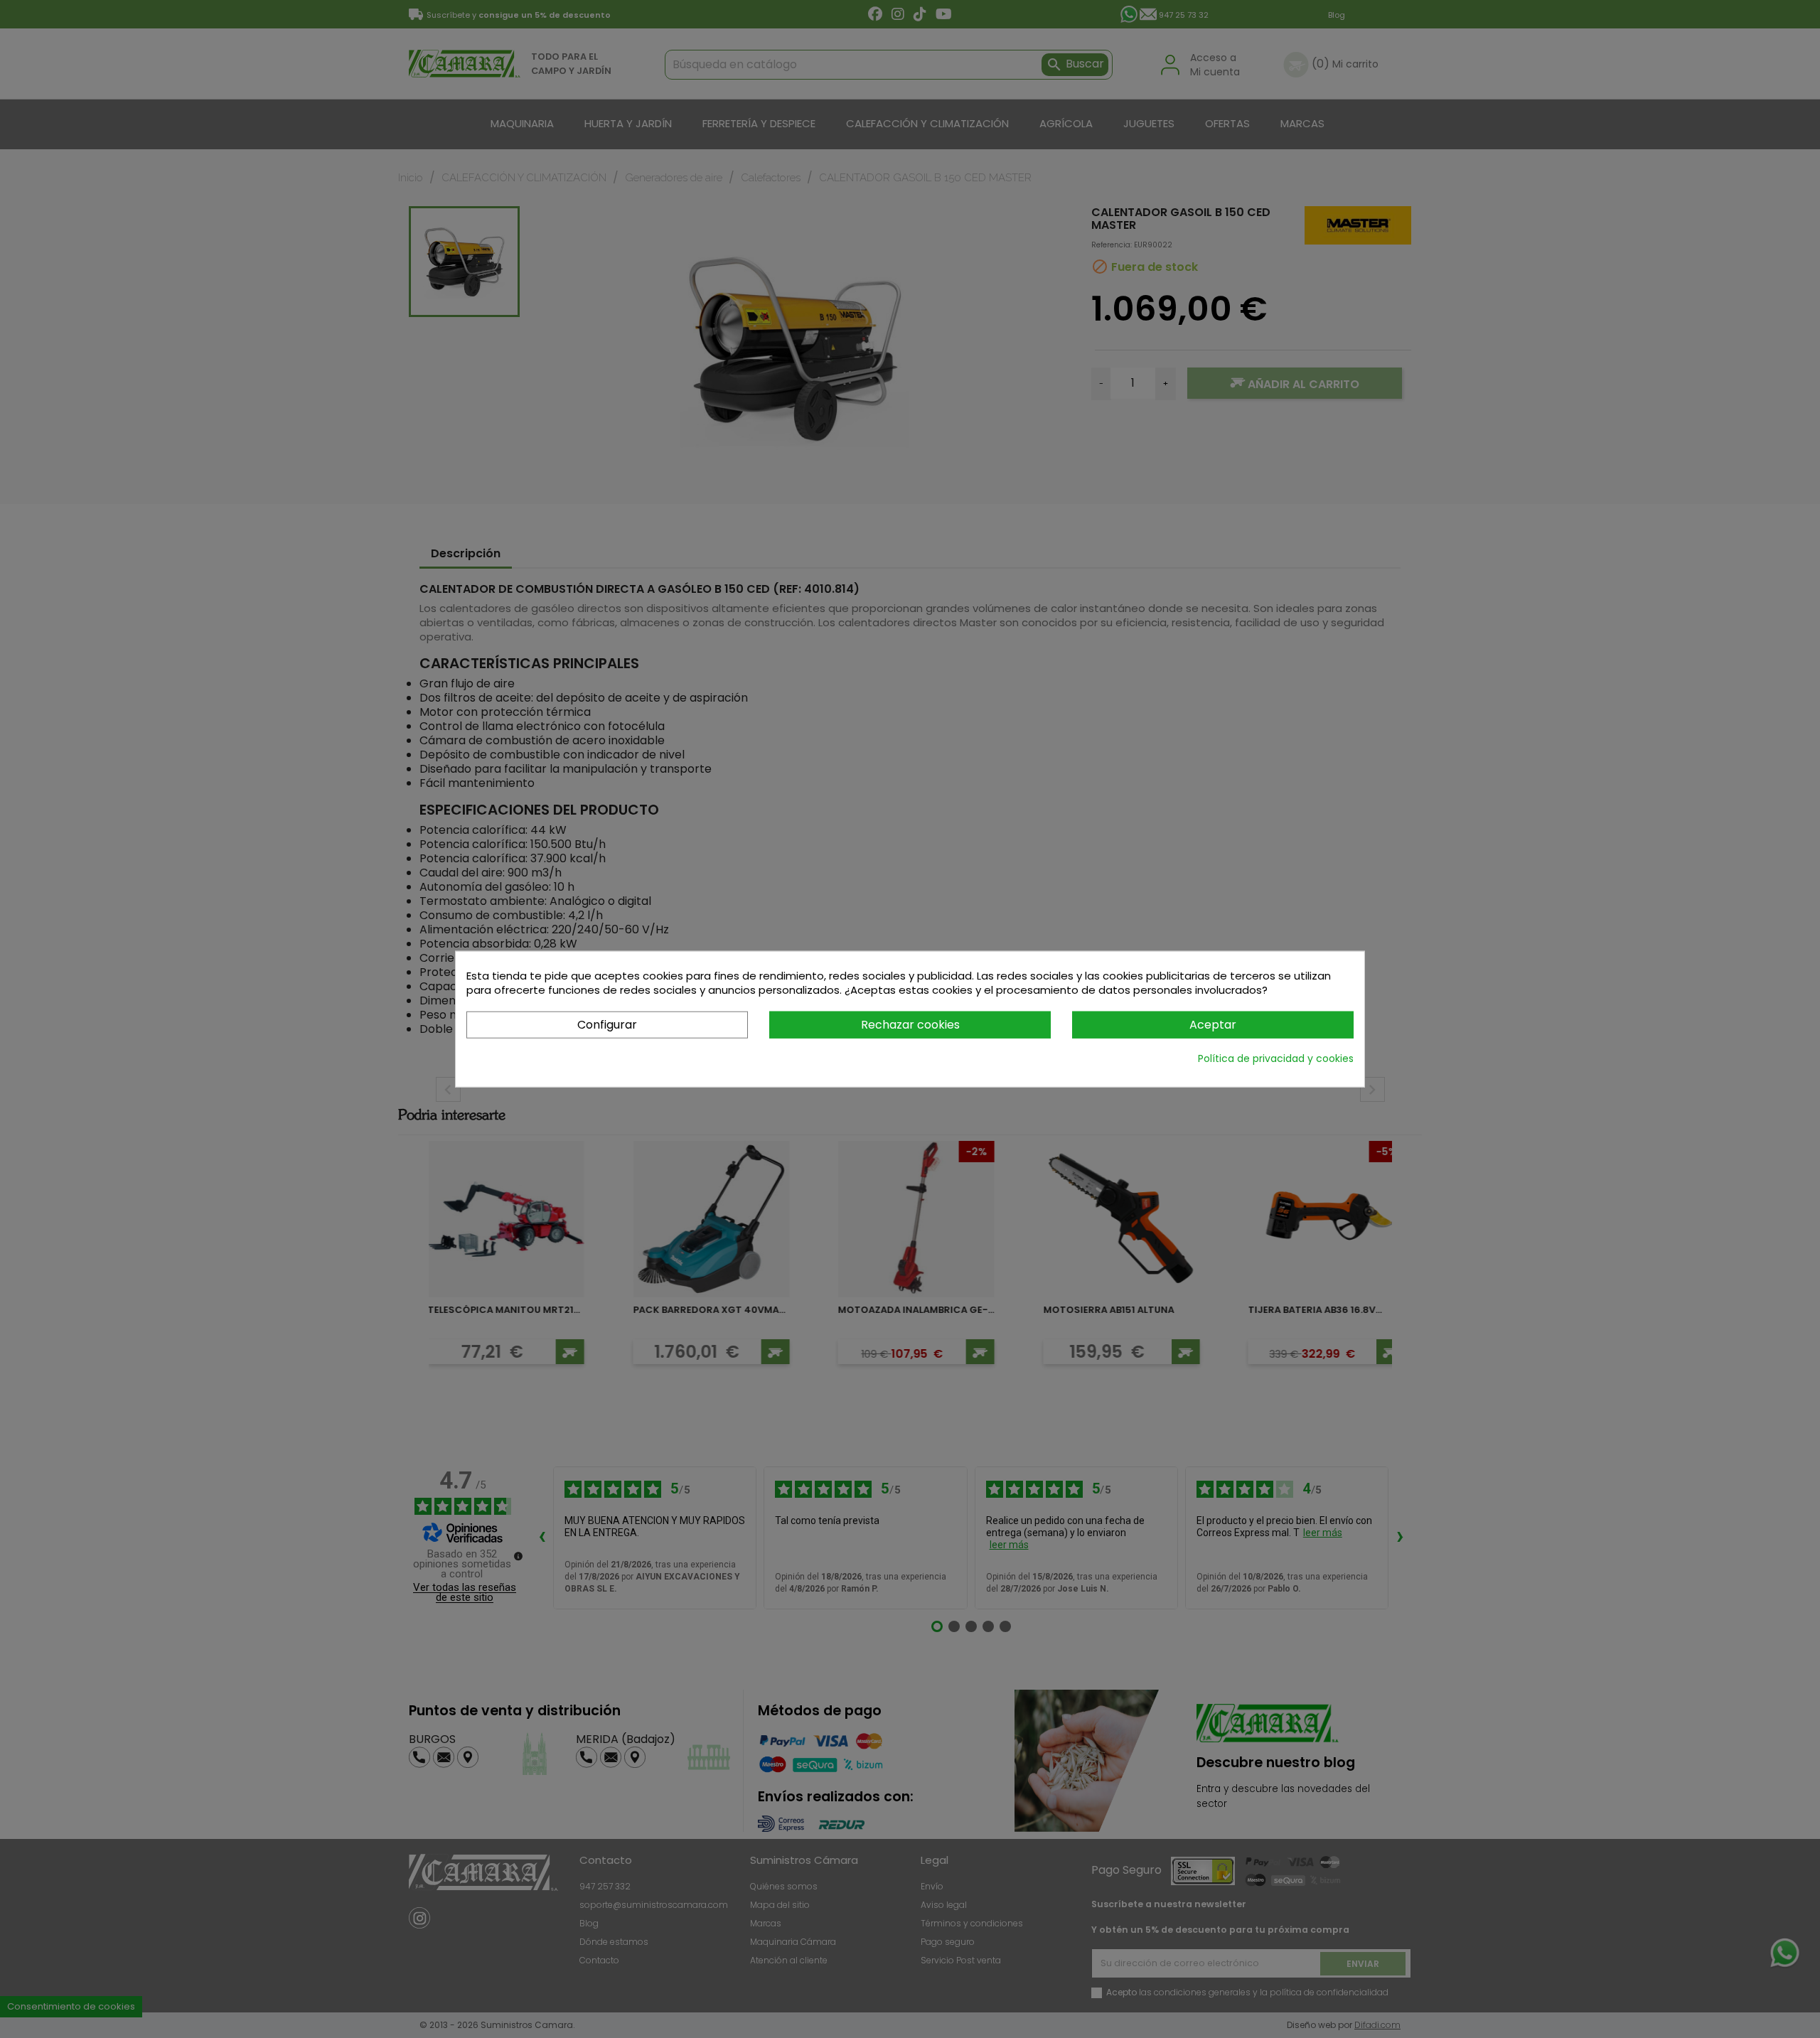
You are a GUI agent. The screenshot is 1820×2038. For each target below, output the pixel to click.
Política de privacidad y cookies (1276, 1058)
